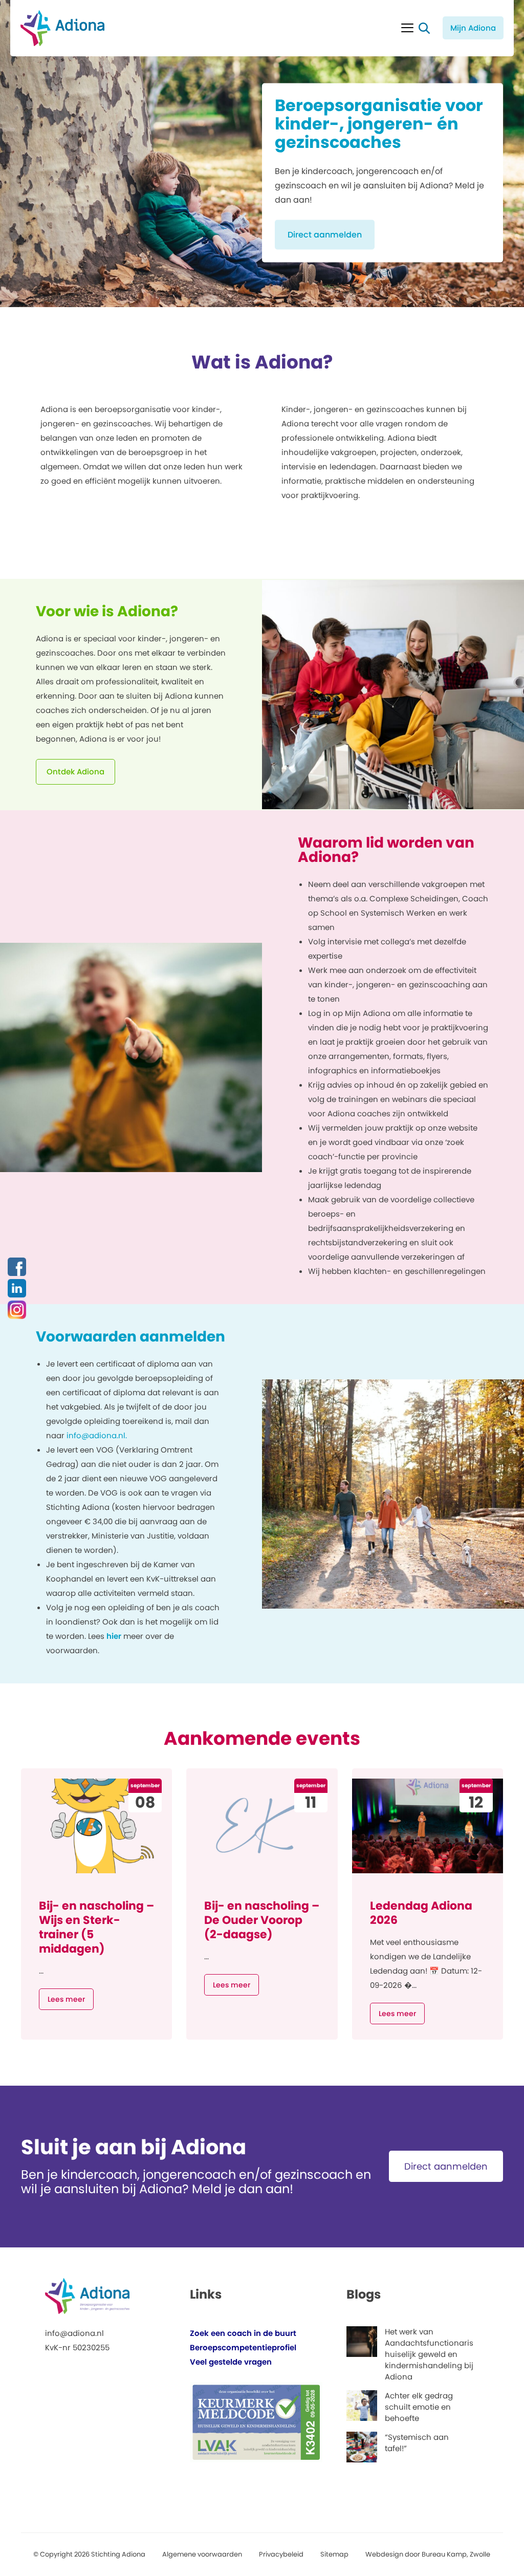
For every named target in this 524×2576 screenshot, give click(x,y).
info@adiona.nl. (97, 1435)
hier (114, 1636)
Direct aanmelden (325, 235)
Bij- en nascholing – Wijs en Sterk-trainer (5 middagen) (96, 1927)
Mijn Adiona (473, 28)
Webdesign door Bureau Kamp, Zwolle (428, 2554)
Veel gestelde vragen (231, 2362)
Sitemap (334, 2554)
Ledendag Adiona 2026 (421, 1913)
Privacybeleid (281, 2554)
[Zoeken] (424, 28)
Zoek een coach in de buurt (243, 2333)
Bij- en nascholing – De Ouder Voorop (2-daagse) (262, 1920)
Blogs (364, 2294)
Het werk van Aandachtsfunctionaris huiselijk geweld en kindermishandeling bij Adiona (429, 2354)
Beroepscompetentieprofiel (243, 2347)
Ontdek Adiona (75, 772)
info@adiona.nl (74, 2333)
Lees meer (66, 1999)
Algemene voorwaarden (202, 2554)
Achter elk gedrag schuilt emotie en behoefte (419, 2407)
